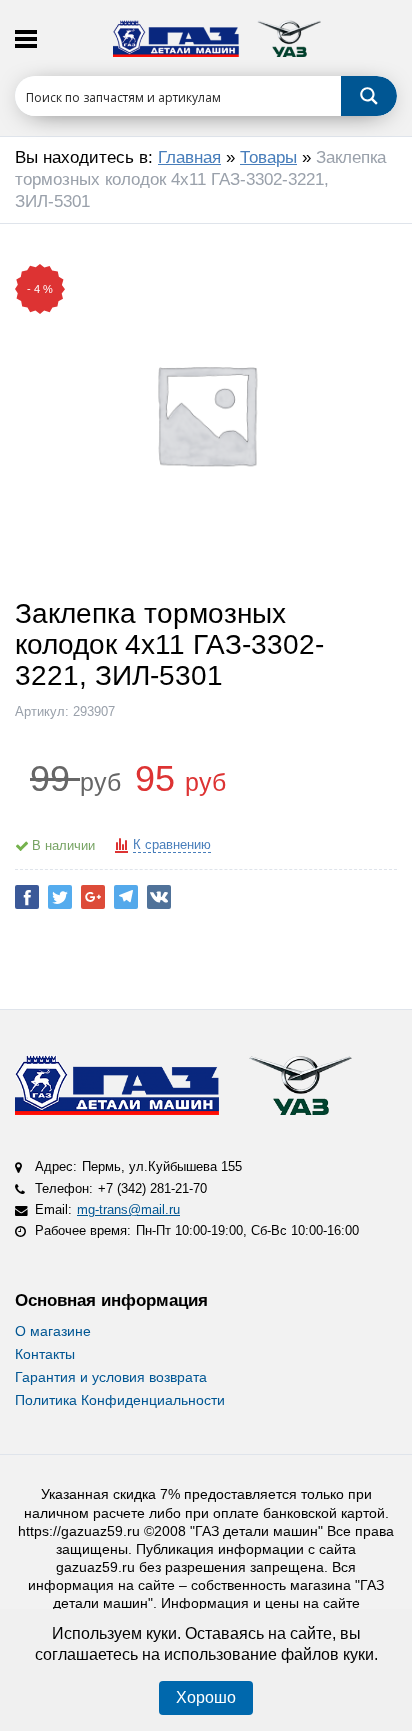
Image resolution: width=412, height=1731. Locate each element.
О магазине (53, 1331)
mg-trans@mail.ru (128, 1210)
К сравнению (172, 845)
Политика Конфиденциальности (120, 1400)
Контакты (45, 1354)
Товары (268, 157)
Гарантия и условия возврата (111, 1377)
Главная (189, 157)
